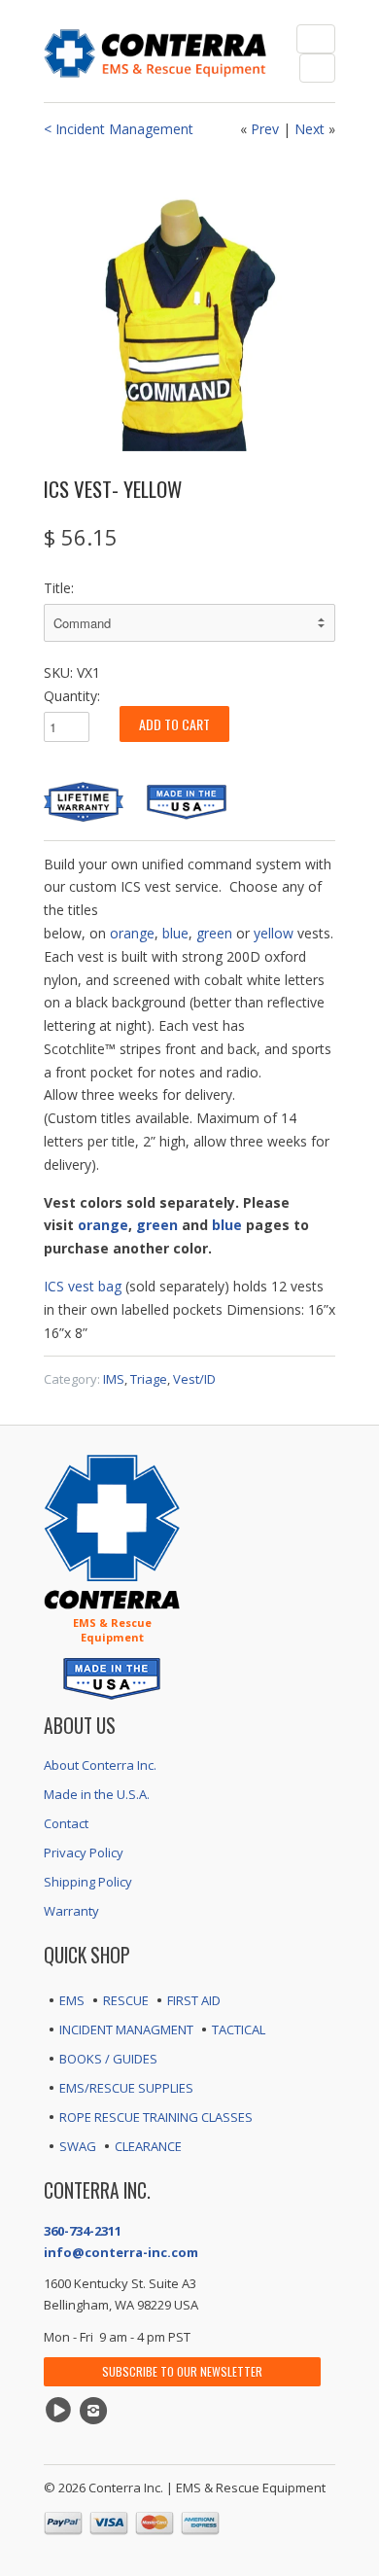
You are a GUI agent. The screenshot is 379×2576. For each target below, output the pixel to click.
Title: (59, 588)
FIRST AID (194, 2000)
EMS (72, 2000)
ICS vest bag (83, 1286)
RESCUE (126, 2000)
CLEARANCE (148, 2146)
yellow (276, 933)
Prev (265, 129)
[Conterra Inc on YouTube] (61, 2411)
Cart (317, 68)
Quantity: (72, 696)
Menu (316, 39)
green (214, 933)
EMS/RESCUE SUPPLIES (126, 2088)
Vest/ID (194, 1379)
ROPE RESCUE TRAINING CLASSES (156, 2117)
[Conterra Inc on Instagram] (96, 2411)
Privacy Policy (84, 1853)
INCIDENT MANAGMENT (126, 2029)
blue (175, 933)
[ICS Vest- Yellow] (189, 305)
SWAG (78, 2146)
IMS (114, 1379)
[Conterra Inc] (155, 51)
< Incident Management (119, 129)
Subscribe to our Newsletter (182, 2371)
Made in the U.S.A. (97, 1794)
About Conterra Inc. (100, 1765)
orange (132, 933)
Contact (66, 1823)
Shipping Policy (88, 1882)
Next (310, 129)
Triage (149, 1379)
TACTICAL (239, 2029)
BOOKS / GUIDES (108, 2059)
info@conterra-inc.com (121, 2252)
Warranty (71, 1911)
